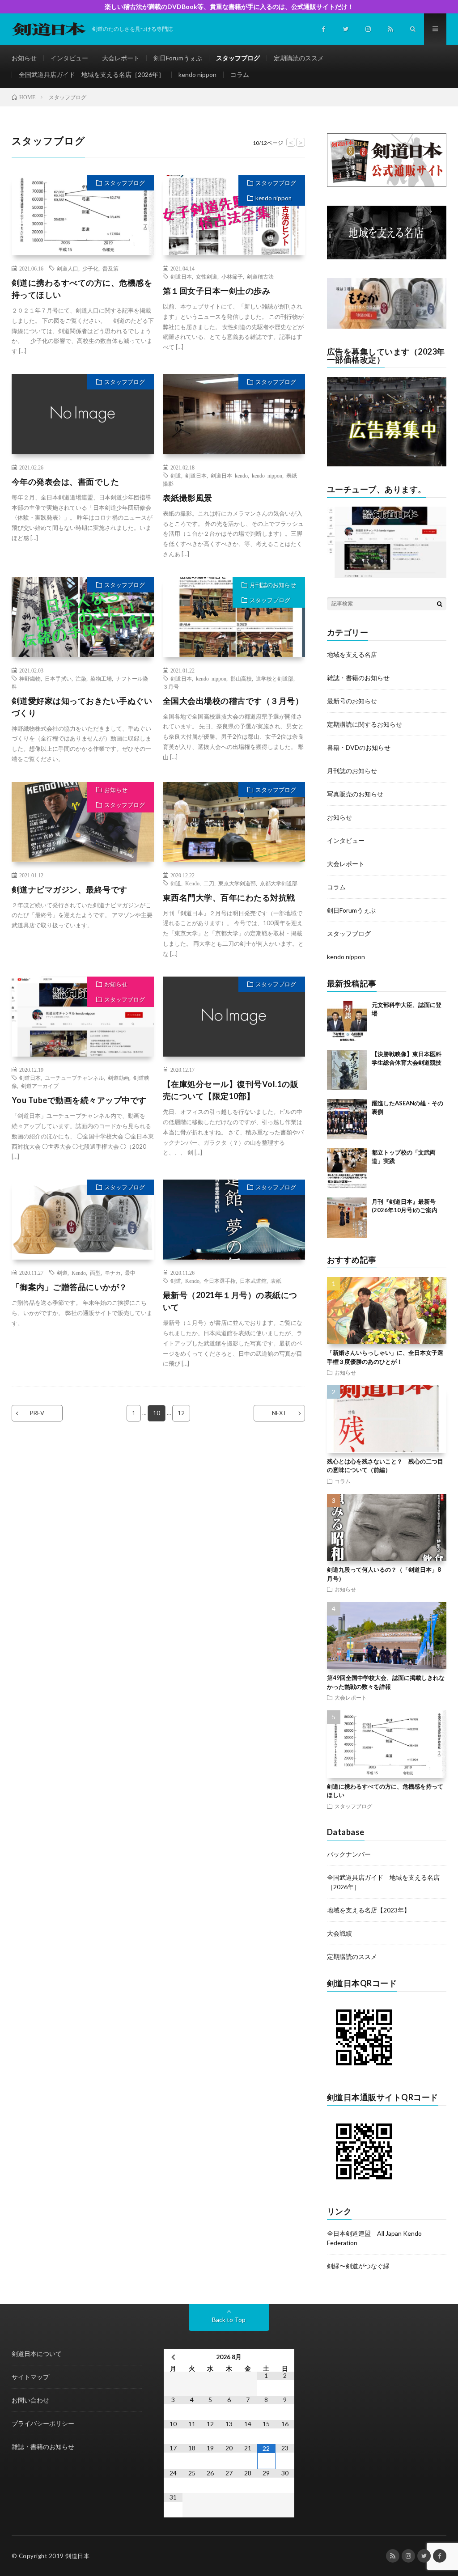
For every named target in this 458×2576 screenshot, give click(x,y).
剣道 (176, 475)
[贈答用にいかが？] (387, 326)
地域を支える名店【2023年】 (369, 1910)
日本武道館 (253, 1281)
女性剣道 (207, 276)
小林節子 (232, 276)
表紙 (276, 1281)
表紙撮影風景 (188, 498)
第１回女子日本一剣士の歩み (217, 291)
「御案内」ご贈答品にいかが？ (70, 1287)
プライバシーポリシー (43, 2423)
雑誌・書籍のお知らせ (358, 678)
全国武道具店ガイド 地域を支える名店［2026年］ (92, 74)
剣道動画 (119, 1078)
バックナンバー (349, 1854)
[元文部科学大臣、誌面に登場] (347, 1021)
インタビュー (69, 58)
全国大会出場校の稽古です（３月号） (233, 701)
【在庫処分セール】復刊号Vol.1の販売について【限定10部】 (231, 1090)
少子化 (90, 268)
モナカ (113, 1273)
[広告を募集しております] (387, 464)
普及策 (110, 268)
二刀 (209, 883)
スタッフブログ (238, 58)
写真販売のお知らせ (355, 794)
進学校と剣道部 (275, 678)
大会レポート (121, 58)
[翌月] (285, 2357)
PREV (37, 1413)
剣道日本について (37, 2354)
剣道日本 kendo (229, 475)
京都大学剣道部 (279, 883)
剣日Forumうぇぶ (178, 58)
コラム (240, 74)
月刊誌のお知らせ (273, 585)
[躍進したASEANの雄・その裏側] (347, 1119)
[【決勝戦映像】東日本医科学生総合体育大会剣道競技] (347, 1070)
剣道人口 (68, 268)
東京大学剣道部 (237, 883)
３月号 (171, 686)
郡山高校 (241, 678)
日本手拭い (58, 678)
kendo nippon (197, 74)
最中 (130, 1273)
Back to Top (229, 2320)
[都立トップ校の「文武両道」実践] (347, 1168)
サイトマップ (30, 2377)
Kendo (192, 883)
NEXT (279, 1413)
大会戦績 (339, 1933)
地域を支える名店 (352, 654)
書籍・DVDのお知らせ (359, 747)
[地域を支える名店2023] (387, 257)
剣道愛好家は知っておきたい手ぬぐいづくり (82, 707)
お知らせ (24, 58)
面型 (95, 1273)
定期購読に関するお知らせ (365, 724)
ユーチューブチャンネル (74, 1078)
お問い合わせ (30, 2400)
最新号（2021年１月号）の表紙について (230, 1301)
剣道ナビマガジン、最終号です (70, 889)
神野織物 (30, 678)
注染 (81, 678)
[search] (440, 604)
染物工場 (101, 678)
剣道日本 (181, 276)
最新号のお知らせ (352, 701)
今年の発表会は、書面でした (66, 482)
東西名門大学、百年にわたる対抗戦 (229, 897)
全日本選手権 (220, 1281)
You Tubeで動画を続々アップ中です (79, 1100)
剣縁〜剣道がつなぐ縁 (358, 2266)
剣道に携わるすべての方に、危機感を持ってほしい (82, 289)
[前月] (173, 2357)
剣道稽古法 (260, 276)
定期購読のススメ (299, 58)
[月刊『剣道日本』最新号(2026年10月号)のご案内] (347, 1218)
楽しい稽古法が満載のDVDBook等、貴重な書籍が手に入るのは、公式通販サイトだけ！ (229, 6)
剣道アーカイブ (40, 1086)
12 (181, 1413)
